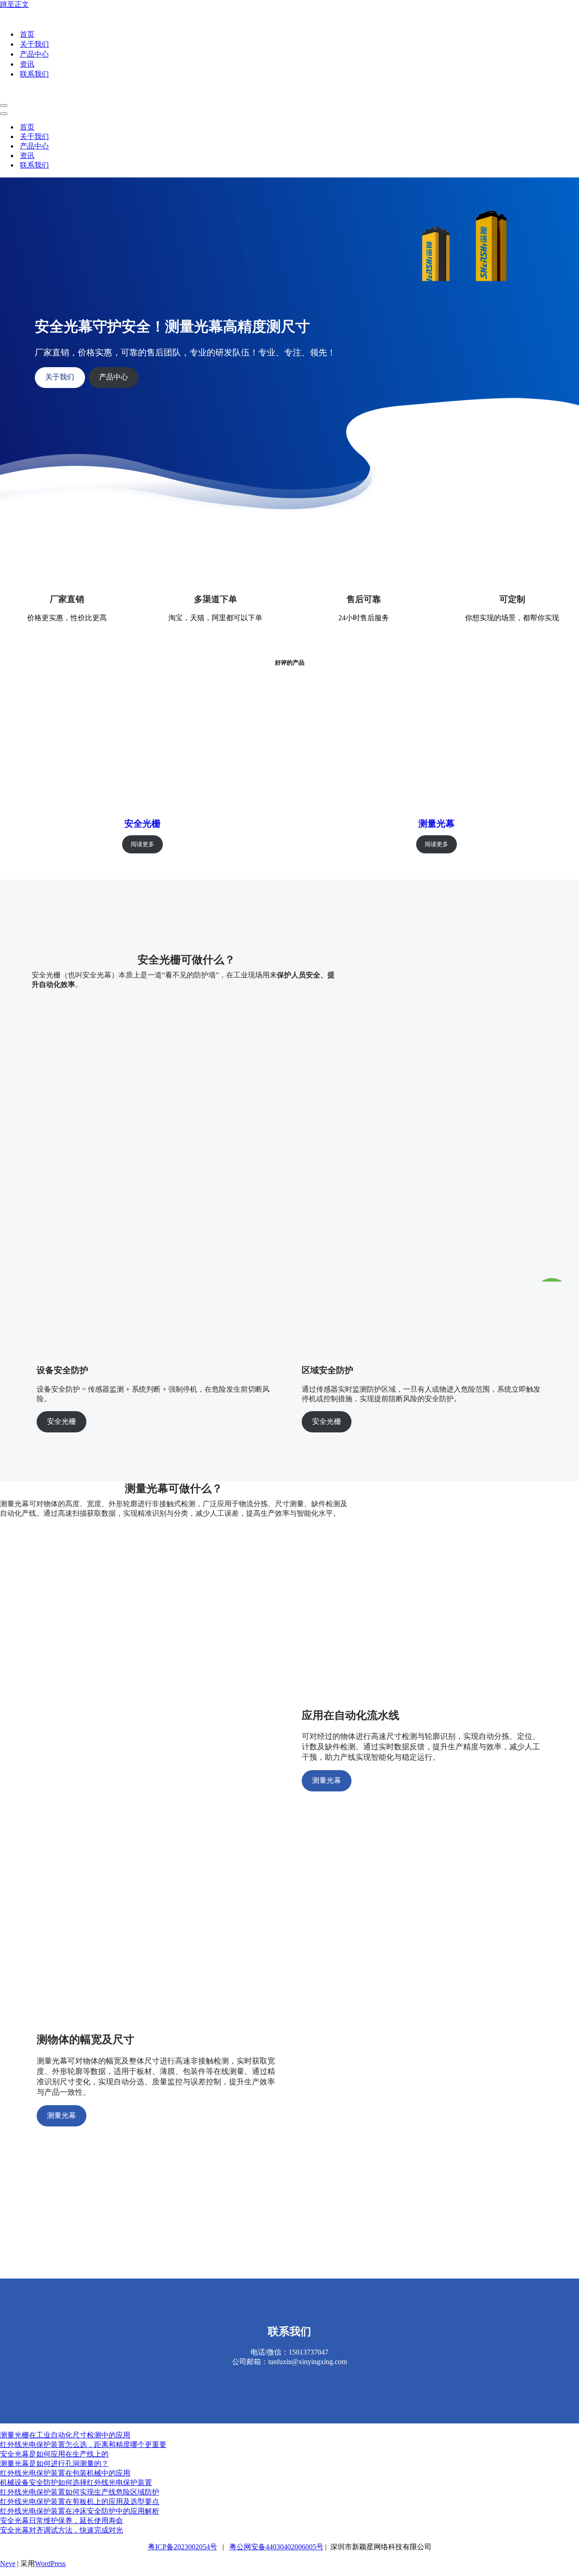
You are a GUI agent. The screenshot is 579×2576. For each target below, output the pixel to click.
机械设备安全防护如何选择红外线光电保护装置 (76, 2483)
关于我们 (34, 44)
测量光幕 (437, 824)
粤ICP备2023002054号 (183, 2547)
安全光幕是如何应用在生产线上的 (54, 2454)
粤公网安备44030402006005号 (276, 2547)
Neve (8, 2564)
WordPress (50, 2564)
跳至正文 (14, 4)
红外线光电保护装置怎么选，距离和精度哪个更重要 (83, 2444)
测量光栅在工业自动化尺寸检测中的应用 (65, 2435)
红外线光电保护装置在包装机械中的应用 (65, 2473)
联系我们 (34, 74)
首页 (27, 34)
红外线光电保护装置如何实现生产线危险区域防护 (80, 2492)
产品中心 (34, 54)
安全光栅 (142, 824)
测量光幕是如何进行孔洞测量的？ (54, 2463)
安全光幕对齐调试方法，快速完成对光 (62, 2530)
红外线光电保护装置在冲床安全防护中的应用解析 (80, 2511)
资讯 (27, 64)
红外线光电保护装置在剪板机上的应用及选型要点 (80, 2502)
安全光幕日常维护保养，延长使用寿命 (62, 2521)
